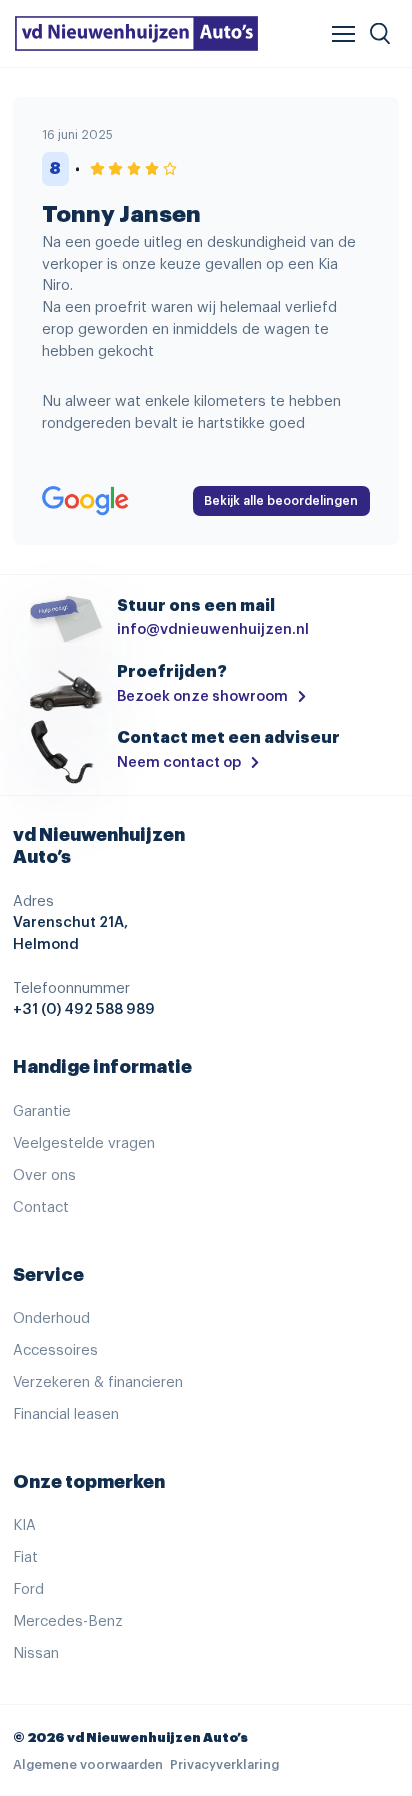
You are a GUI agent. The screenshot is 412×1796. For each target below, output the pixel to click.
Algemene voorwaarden (88, 1765)
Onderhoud (51, 1318)
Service (48, 1275)
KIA (24, 1525)
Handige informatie (102, 1067)
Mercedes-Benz (68, 1621)
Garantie (42, 1111)
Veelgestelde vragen (84, 1143)
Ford (28, 1589)
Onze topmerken (89, 1482)
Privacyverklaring (224, 1765)
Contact (41, 1207)
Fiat (25, 1557)
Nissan (36, 1653)
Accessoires (55, 1350)
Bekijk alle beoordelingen (281, 501)
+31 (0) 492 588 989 (84, 1009)
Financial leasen (66, 1414)
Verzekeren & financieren (98, 1382)
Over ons (44, 1175)
